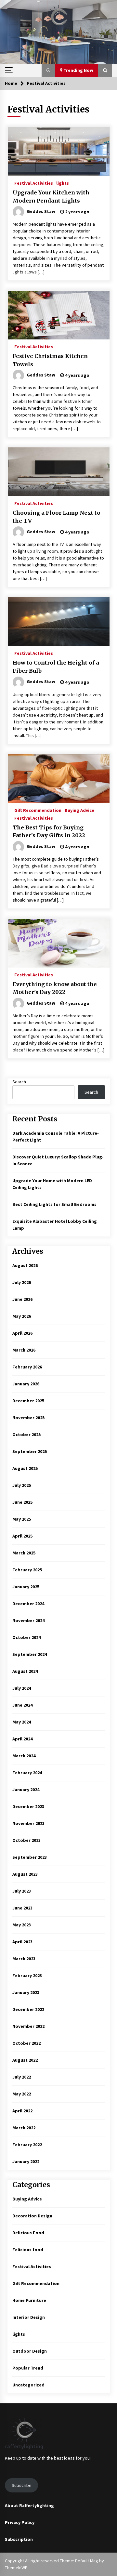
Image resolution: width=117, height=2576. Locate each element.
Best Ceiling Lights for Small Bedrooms (54, 1204)
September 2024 (30, 1654)
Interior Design (29, 2317)
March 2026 (24, 1350)
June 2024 (22, 1705)
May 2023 (22, 1925)
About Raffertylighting (29, 2505)
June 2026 (22, 1299)
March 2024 (24, 1756)
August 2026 (25, 1265)
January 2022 (26, 2161)
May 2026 (22, 1316)
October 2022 (26, 2043)
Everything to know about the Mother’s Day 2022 (55, 988)
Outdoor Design (30, 2351)
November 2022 (28, 2026)
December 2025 (28, 1401)
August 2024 (25, 1671)
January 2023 (26, 1992)
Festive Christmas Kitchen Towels (50, 360)
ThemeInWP (16, 2568)
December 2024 (28, 1604)
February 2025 (27, 1570)
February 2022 (27, 2145)
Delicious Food (28, 2233)
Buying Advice (79, 810)
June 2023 (22, 1908)
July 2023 (22, 1891)
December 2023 (28, 1806)
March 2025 (24, 1553)
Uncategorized (28, 2385)
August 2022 (25, 2060)
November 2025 (28, 1418)
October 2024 (26, 1637)
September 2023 (30, 1857)
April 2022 (22, 2111)
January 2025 (26, 1587)
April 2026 (22, 1333)
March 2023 (24, 1959)
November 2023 (28, 1823)
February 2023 (27, 1975)
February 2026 (27, 1367)
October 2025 (26, 1434)
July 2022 (22, 2077)
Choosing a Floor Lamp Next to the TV (57, 517)
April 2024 (22, 1739)
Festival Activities (34, 183)
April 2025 (22, 1536)
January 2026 (26, 1384)
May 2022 (22, 2094)
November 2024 (28, 1620)
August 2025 (25, 1468)
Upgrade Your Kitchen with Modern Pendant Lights (51, 197)
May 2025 (22, 1519)
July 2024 (22, 1688)
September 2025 (30, 1451)
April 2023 (22, 1942)
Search (19, 1082)
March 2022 (24, 2128)
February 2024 (27, 1773)
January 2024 (26, 1790)
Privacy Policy (20, 2522)
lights (63, 183)
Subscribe (22, 2485)
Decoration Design (32, 2216)
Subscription (19, 2539)
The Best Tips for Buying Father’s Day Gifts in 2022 (49, 832)
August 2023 (25, 1874)
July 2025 (22, 1485)
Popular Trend (28, 2368)
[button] (48, 70)
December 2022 (28, 2009)
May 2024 (22, 1722)
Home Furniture (29, 2300)
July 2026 (22, 1282)
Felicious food (28, 2250)
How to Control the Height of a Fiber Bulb (56, 667)
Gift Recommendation (38, 810)
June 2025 (22, 1502)
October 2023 (26, 1840)
